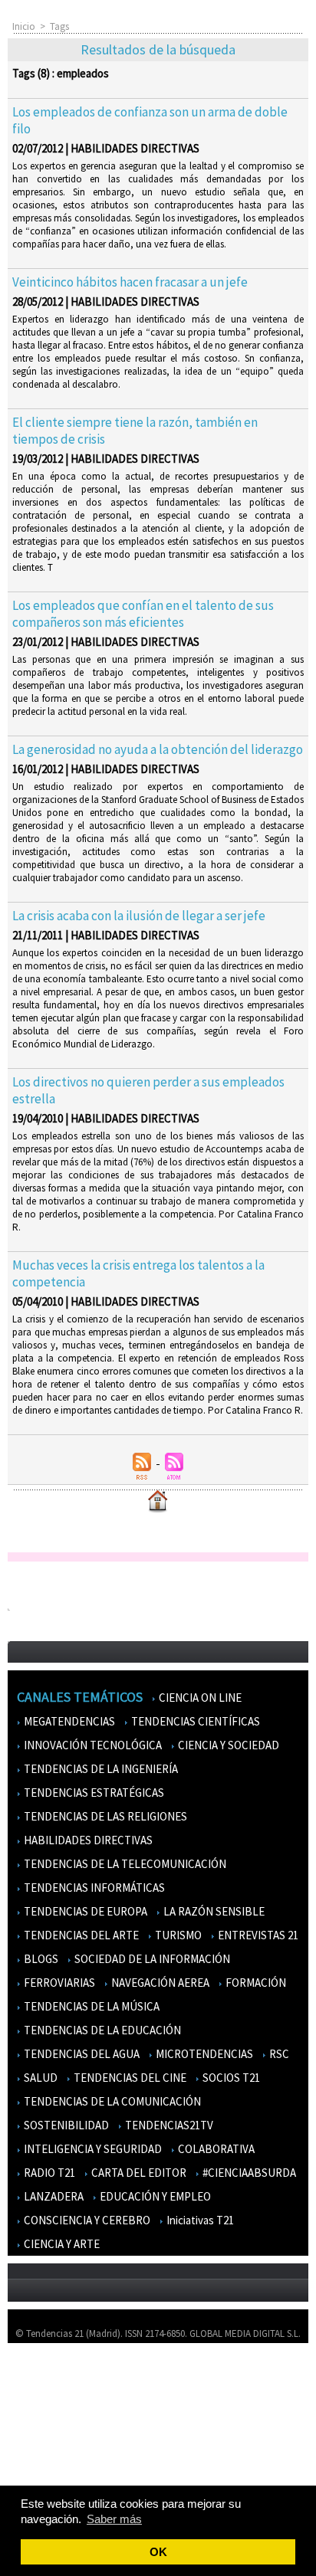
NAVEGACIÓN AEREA (159, 1983)
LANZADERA (53, 2196)
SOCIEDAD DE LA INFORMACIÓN (151, 1959)
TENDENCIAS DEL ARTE (80, 1935)
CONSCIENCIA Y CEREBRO (86, 2220)
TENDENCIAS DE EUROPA (84, 1911)
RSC (278, 2054)
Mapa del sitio (46, 2444)
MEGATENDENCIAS (68, 1721)
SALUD (39, 2078)
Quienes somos (49, 2377)
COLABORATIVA (215, 2149)
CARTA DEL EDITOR (138, 2173)
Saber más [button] (114, 2519)
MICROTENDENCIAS (203, 2054)
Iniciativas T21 (199, 2220)
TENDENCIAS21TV (168, 2125)
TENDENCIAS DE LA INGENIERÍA (100, 1769)
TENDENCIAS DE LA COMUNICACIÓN (111, 2101)
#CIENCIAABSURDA (248, 2173)
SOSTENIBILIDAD (65, 2125)
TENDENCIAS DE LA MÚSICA (91, 2006)
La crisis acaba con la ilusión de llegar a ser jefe (139, 916)
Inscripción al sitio (54, 2466)
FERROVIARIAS (58, 1983)
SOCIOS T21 (230, 2078)
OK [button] (158, 2552)
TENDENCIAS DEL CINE (129, 2078)
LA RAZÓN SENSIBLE (213, 1911)
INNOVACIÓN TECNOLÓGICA (92, 1745)
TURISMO (177, 1935)
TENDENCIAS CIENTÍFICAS (194, 1721)
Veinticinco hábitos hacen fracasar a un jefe (130, 282)
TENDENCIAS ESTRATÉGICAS (93, 1793)
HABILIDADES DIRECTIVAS (87, 1840)
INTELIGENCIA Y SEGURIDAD (92, 2149)
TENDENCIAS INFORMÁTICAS (93, 1888)
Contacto (37, 2422)
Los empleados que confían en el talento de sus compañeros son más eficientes (143, 614)
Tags (59, 26)
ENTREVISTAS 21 (257, 1935)
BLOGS (40, 1959)
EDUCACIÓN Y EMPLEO (154, 2196)
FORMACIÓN (255, 1983)
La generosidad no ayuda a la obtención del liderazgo (158, 749)
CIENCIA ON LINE (199, 1698)
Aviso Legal (40, 2399)
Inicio (24, 26)
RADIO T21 (48, 2173)
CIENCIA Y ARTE (61, 2244)
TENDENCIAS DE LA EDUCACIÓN (101, 2030)
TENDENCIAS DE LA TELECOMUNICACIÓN (124, 1864)
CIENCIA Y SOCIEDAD (227, 1745)
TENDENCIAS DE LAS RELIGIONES (104, 1816)
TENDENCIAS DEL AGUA (81, 2054)
